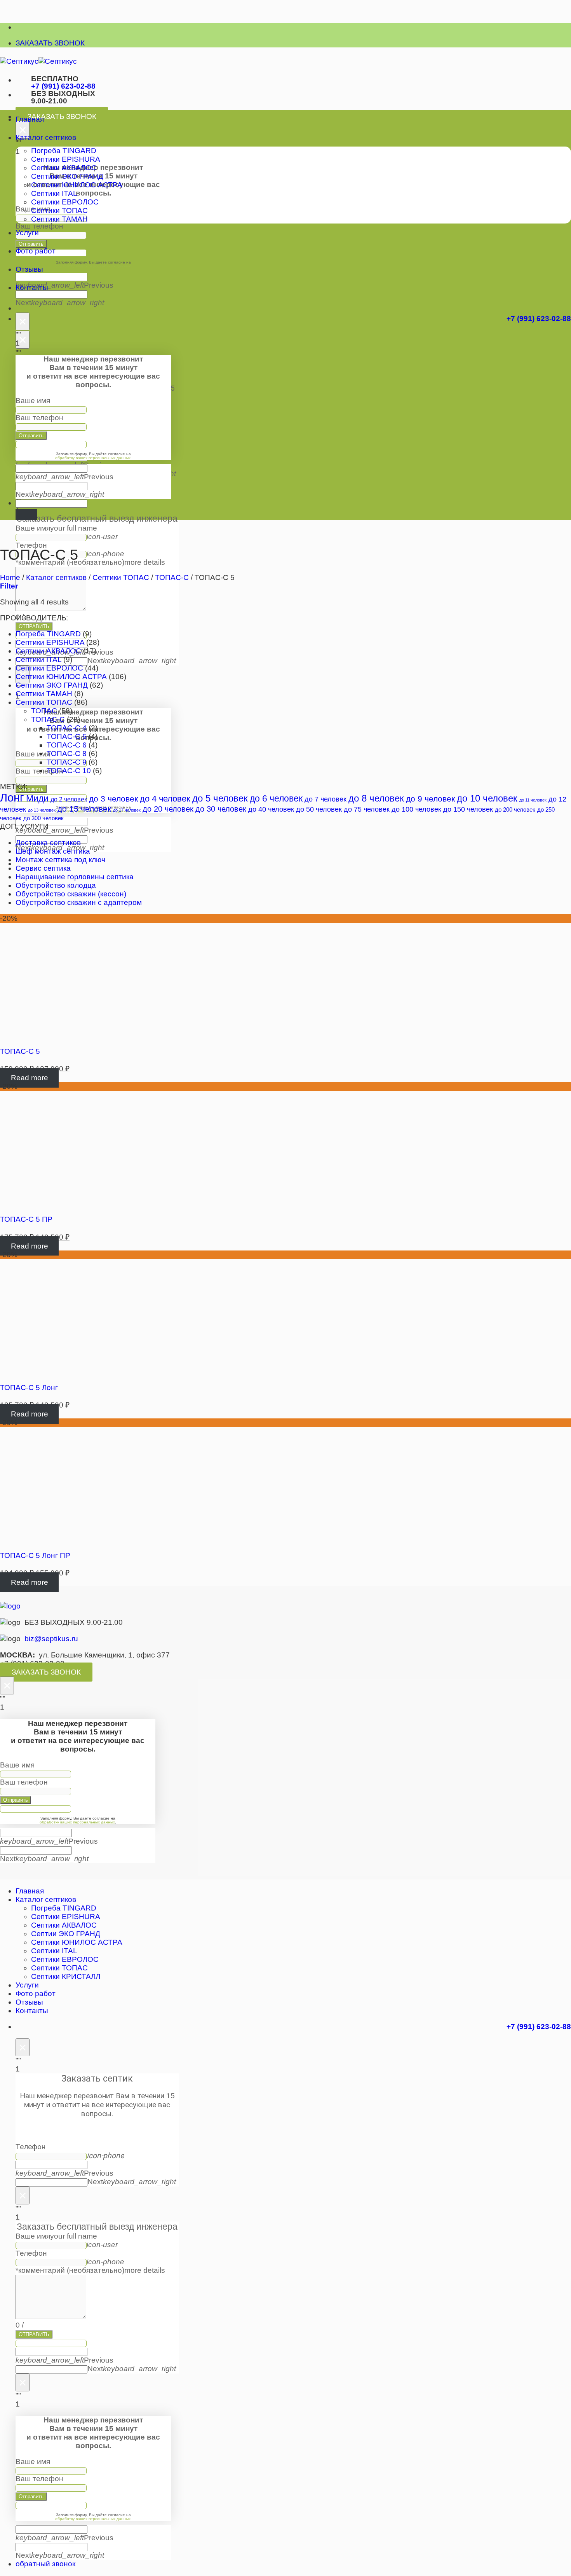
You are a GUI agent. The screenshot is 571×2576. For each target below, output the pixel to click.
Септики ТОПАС (59, 210)
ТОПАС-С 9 (67, 762)
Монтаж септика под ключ (60, 860)
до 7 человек (326, 799)
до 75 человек (367, 809)
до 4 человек (165, 799)
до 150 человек (468, 809)
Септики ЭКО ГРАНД (67, 176)
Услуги (27, 233)
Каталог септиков (46, 137)
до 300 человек (44, 818)
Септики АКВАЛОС (64, 168)
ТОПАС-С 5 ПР (26, 1219)
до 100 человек (416, 809)
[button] (9, 586)
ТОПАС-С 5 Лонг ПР (35, 1555)
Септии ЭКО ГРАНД (66, 1934)
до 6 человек (276, 798)
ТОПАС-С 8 (67, 754)
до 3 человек (113, 799)
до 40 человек (271, 809)
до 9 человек (430, 799)
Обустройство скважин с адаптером (79, 902)
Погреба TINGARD (64, 151)
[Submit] (26, 515)
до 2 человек (69, 799)
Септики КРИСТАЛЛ (66, 1976)
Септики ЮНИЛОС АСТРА (77, 185)
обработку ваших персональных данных (93, 266)
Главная (30, 119)
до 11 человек (533, 800)
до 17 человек (127, 810)
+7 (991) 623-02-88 (63, 86)
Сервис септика (43, 868)
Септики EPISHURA (66, 159)
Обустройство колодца (56, 885)
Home (10, 577)
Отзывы (29, 269)
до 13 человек (42, 810)
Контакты (32, 287)
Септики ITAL (54, 193)
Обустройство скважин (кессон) (71, 894)
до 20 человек (168, 809)
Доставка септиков (48, 843)
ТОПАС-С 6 (67, 745)
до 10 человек (487, 798)
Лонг (12, 797)
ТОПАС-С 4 (67, 728)
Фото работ (36, 251)
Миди (37, 798)
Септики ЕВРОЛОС (65, 202)
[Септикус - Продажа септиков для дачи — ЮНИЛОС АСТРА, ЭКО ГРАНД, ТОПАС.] (38, 61)
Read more (30, 1078)
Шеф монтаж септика (53, 851)
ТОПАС (44, 711)
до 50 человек (319, 809)
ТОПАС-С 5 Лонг (29, 1388)
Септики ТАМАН (59, 219)
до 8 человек (376, 798)
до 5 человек (220, 798)
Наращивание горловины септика (75, 877)
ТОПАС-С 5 (67, 736)
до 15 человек (84, 809)
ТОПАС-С (172, 577)
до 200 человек (515, 809)
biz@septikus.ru (51, 1639)
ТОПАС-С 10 (69, 771)
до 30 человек (221, 809)
